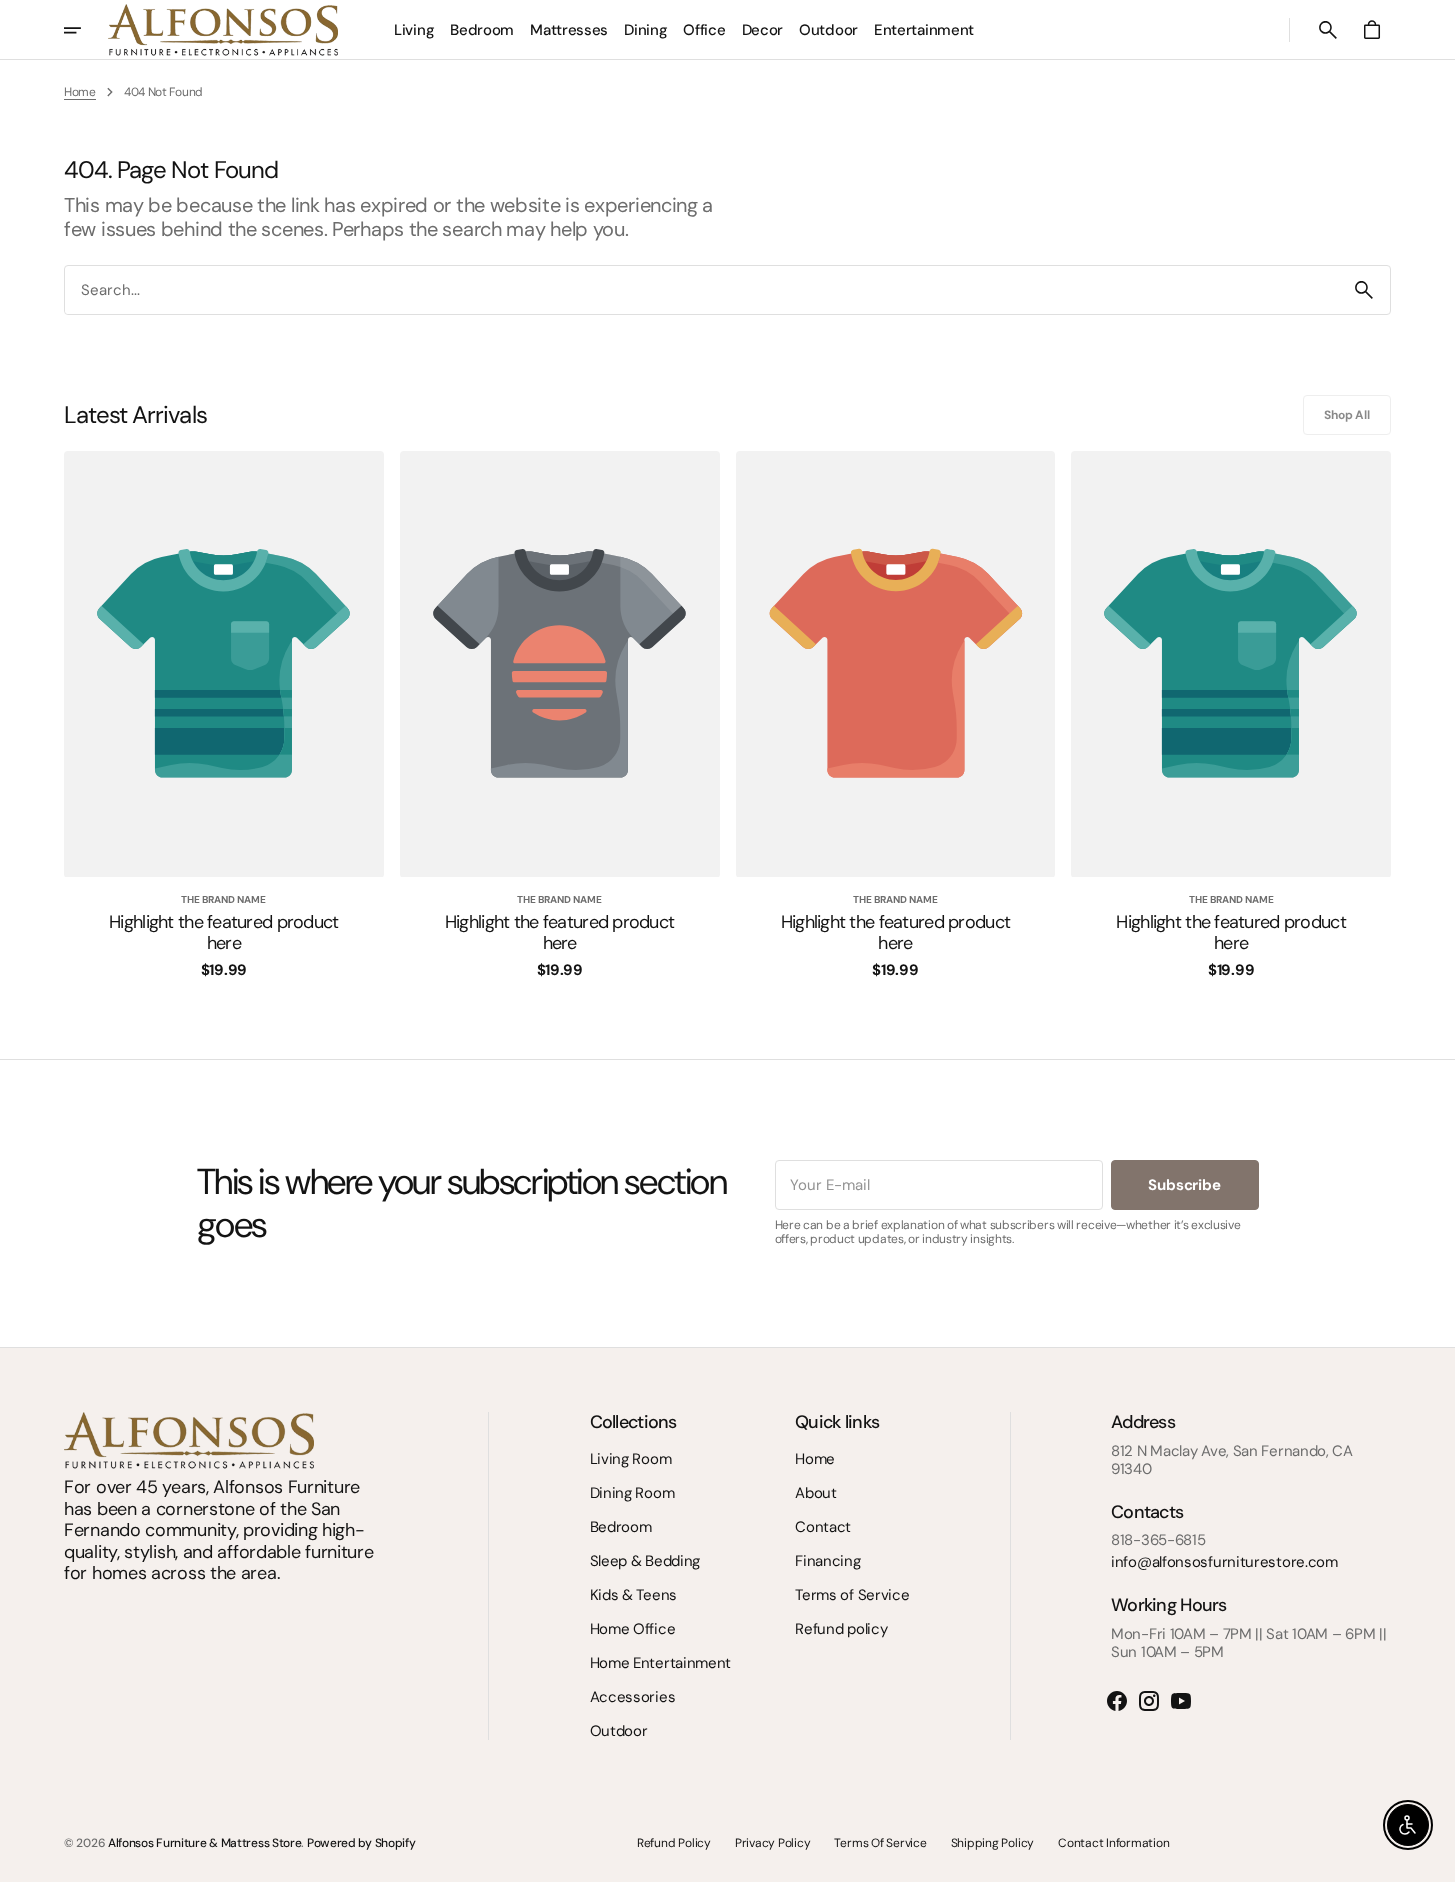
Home (80, 92)
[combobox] (701, 290)
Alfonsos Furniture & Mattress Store (205, 1843)
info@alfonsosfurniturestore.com (1224, 1562)
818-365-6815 (1158, 1540)
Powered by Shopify (361, 1843)
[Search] (1364, 290)
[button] (1328, 30)
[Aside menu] (86, 30)
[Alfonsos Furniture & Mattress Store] (223, 30)
